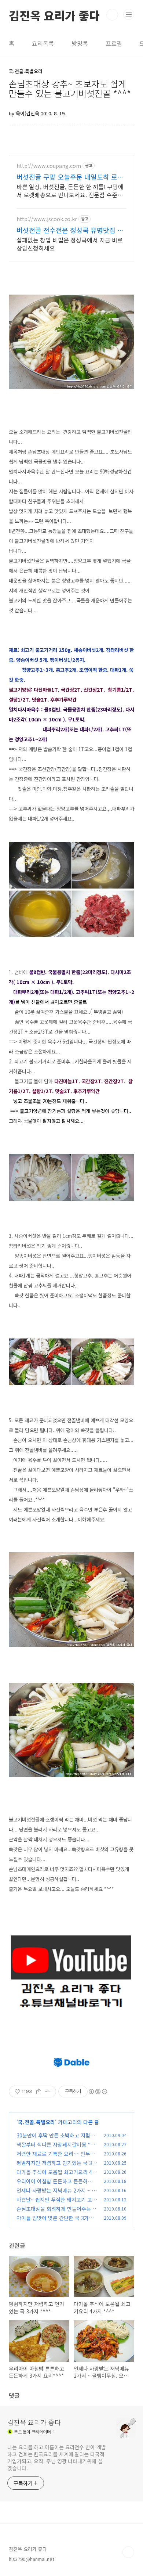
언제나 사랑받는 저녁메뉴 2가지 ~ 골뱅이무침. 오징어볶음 (56, 2194)
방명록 (80, 43)
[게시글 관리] (48, 2092)
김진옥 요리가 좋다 (54, 15)
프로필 (114, 43)
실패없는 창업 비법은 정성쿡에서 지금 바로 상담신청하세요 (70, 244)
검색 (112, 15)
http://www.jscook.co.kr (47, 219)
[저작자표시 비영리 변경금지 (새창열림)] (98, 2092)
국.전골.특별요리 (36, 2122)
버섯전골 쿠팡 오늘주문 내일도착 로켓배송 (70, 177)
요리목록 (43, 43)
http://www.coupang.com (49, 166)
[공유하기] (39, 2092)
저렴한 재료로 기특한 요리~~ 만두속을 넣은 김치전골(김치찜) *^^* (56, 2157)
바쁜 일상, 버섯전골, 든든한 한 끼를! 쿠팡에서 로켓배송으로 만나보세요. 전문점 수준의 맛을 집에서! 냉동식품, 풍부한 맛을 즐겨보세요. (71, 190)
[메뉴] (129, 14)
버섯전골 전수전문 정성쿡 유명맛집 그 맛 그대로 (70, 230)
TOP (128, 2552)
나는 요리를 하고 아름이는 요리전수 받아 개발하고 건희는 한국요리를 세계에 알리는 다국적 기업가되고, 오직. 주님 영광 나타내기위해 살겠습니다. (57, 2458)
